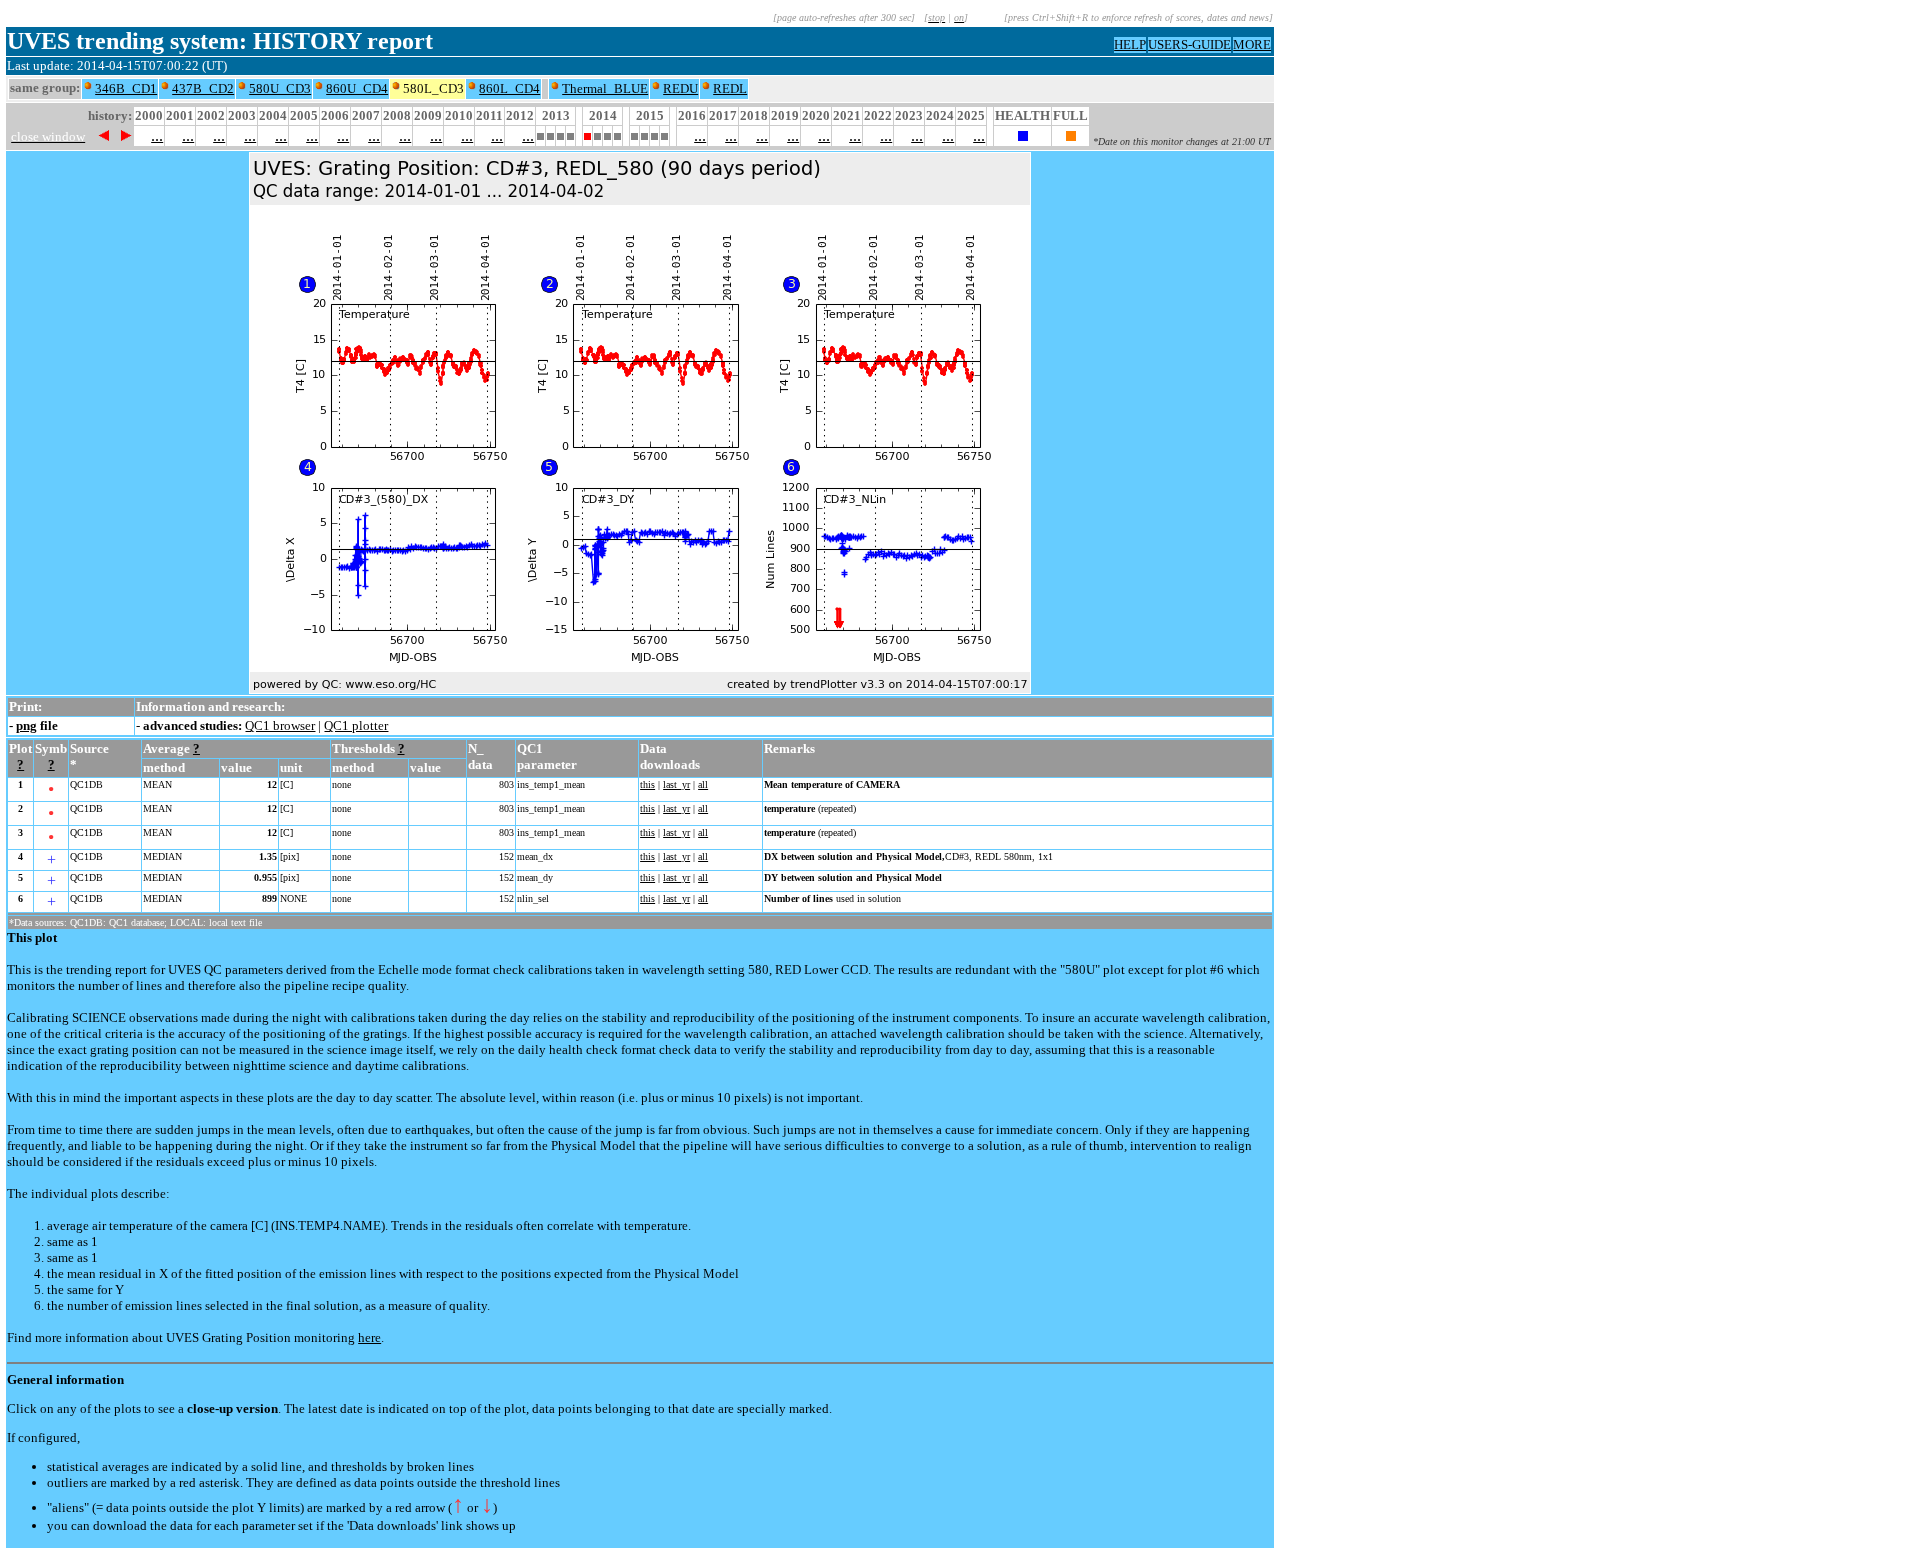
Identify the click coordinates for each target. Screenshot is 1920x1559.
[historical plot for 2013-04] (550, 134)
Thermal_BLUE (605, 88)
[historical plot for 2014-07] (607, 134)
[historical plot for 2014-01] (587, 134)
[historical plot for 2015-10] (664, 134)
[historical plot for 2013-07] (560, 134)
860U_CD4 (357, 88)
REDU (680, 88)
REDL (730, 88)
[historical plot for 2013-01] (540, 134)
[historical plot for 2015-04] (644, 134)
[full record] (1071, 135)
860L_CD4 (509, 88)
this (647, 784)
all (703, 784)
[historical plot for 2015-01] (634, 134)
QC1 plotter (356, 725)
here (369, 1337)
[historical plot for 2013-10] (570, 134)
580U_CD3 (280, 88)
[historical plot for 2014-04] (597, 134)
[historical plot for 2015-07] (654, 134)
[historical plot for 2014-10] (617, 134)
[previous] (103, 135)
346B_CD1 (126, 88)
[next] (126, 135)
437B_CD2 (203, 88)
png (26, 725)
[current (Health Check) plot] (1023, 135)
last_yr (676, 784)
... (157, 135)
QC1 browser (280, 725)
